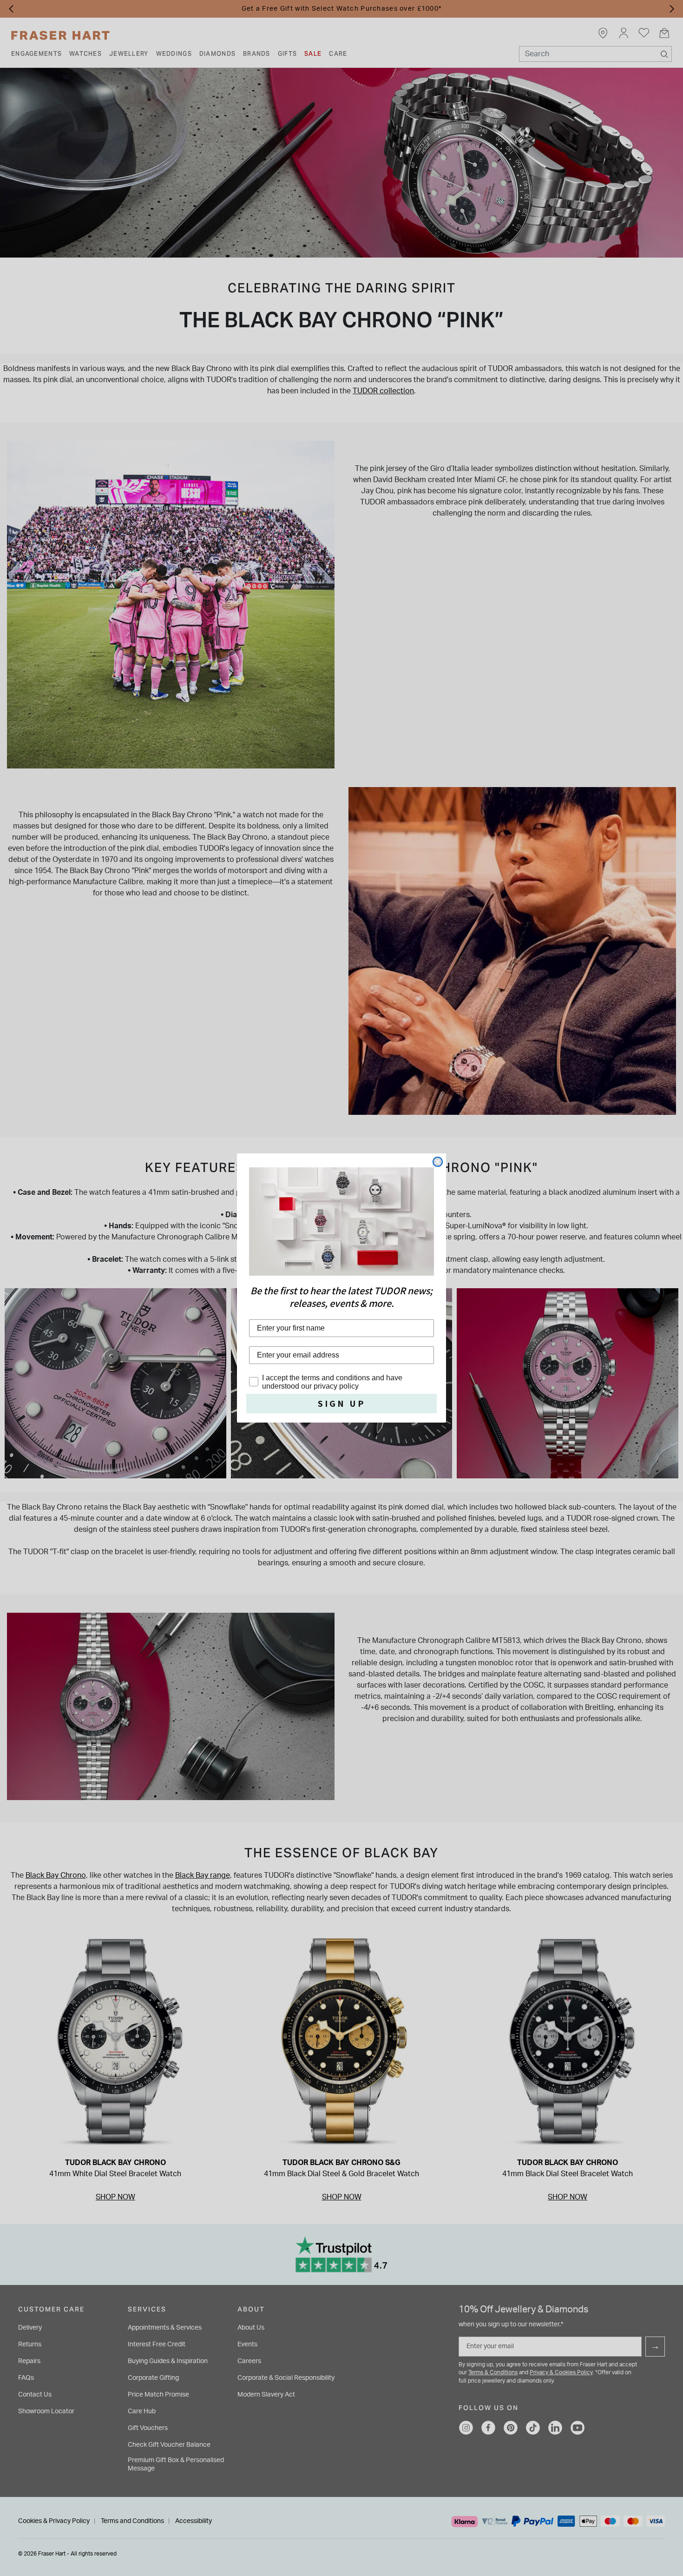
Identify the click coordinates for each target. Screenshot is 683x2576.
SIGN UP (342, 1404)
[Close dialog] (438, 1162)
